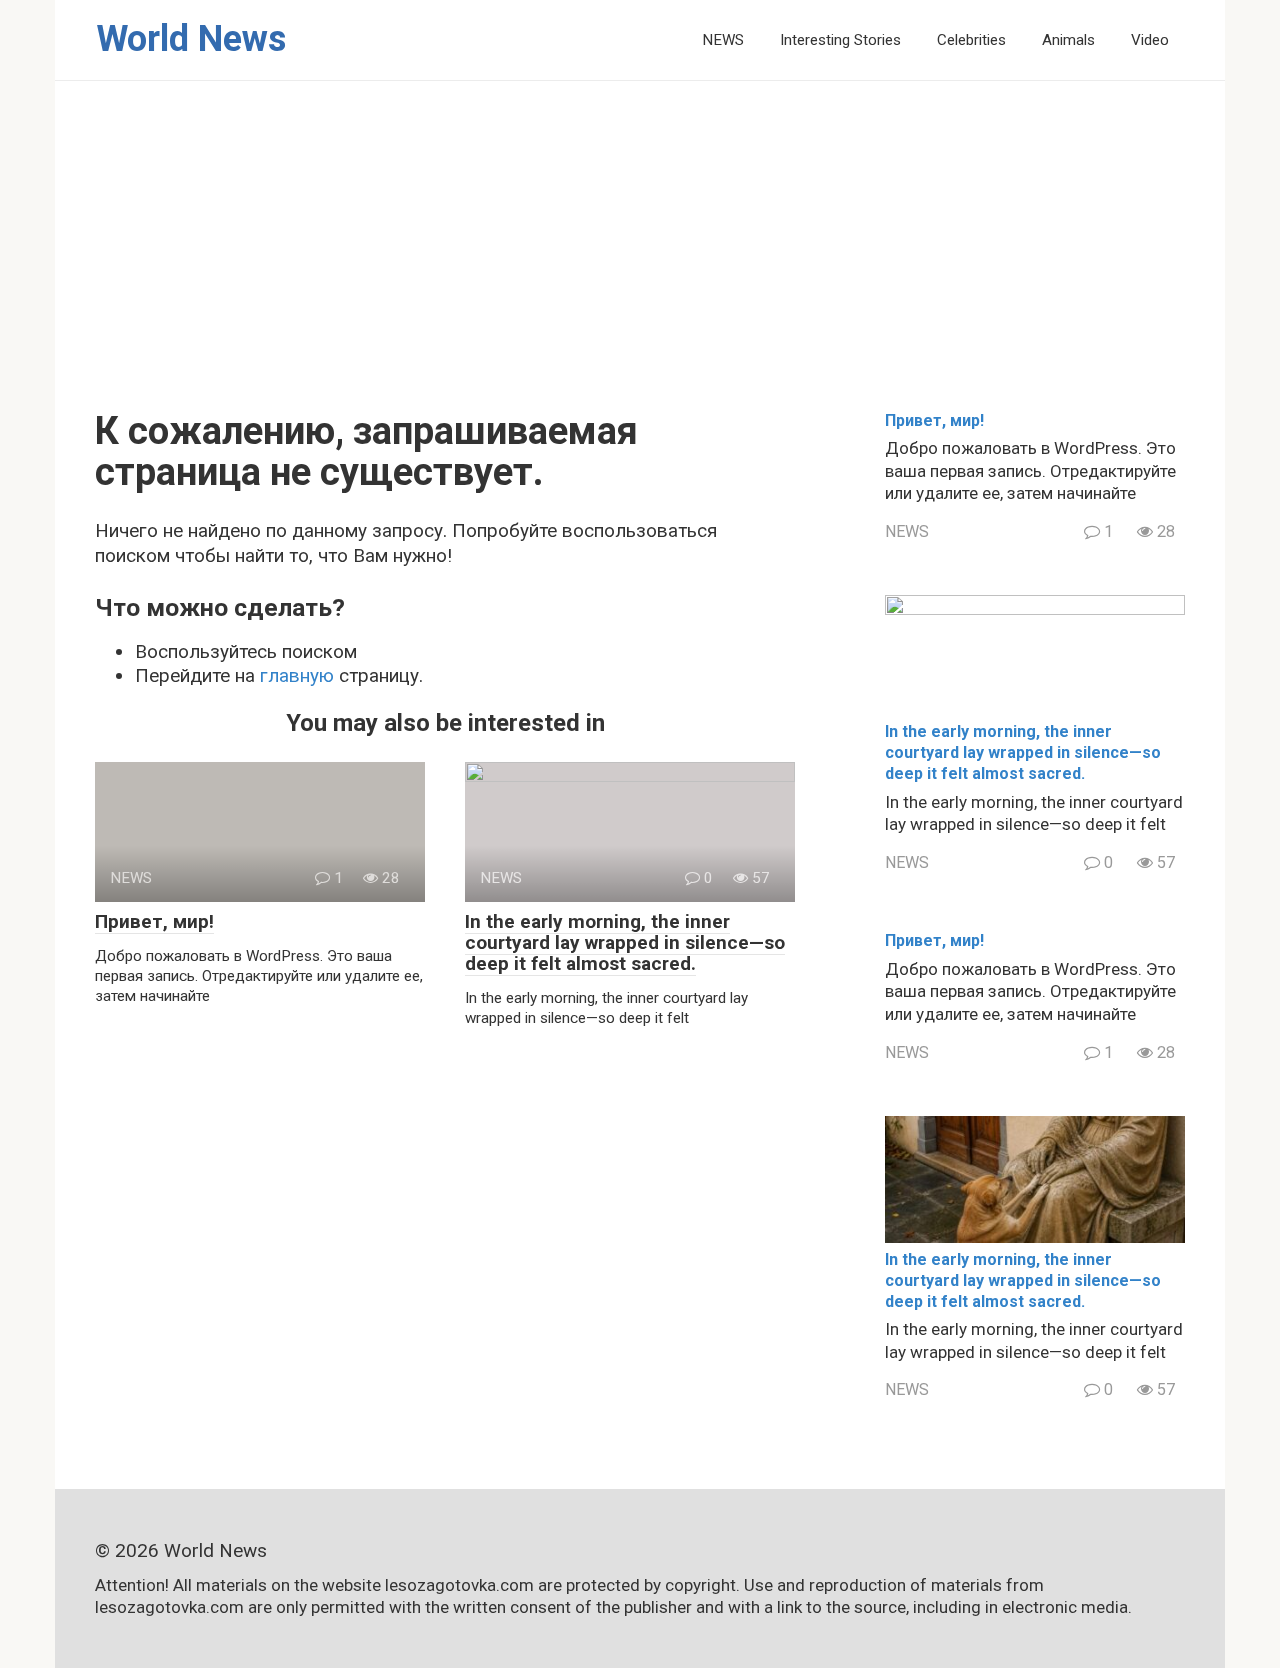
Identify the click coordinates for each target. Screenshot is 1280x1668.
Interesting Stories (840, 40)
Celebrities (971, 40)
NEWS (723, 40)
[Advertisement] (640, 261)
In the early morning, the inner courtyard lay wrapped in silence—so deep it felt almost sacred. (625, 942)
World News (191, 39)
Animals (1068, 40)
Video (1150, 40)
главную (297, 675)
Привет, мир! (154, 921)
